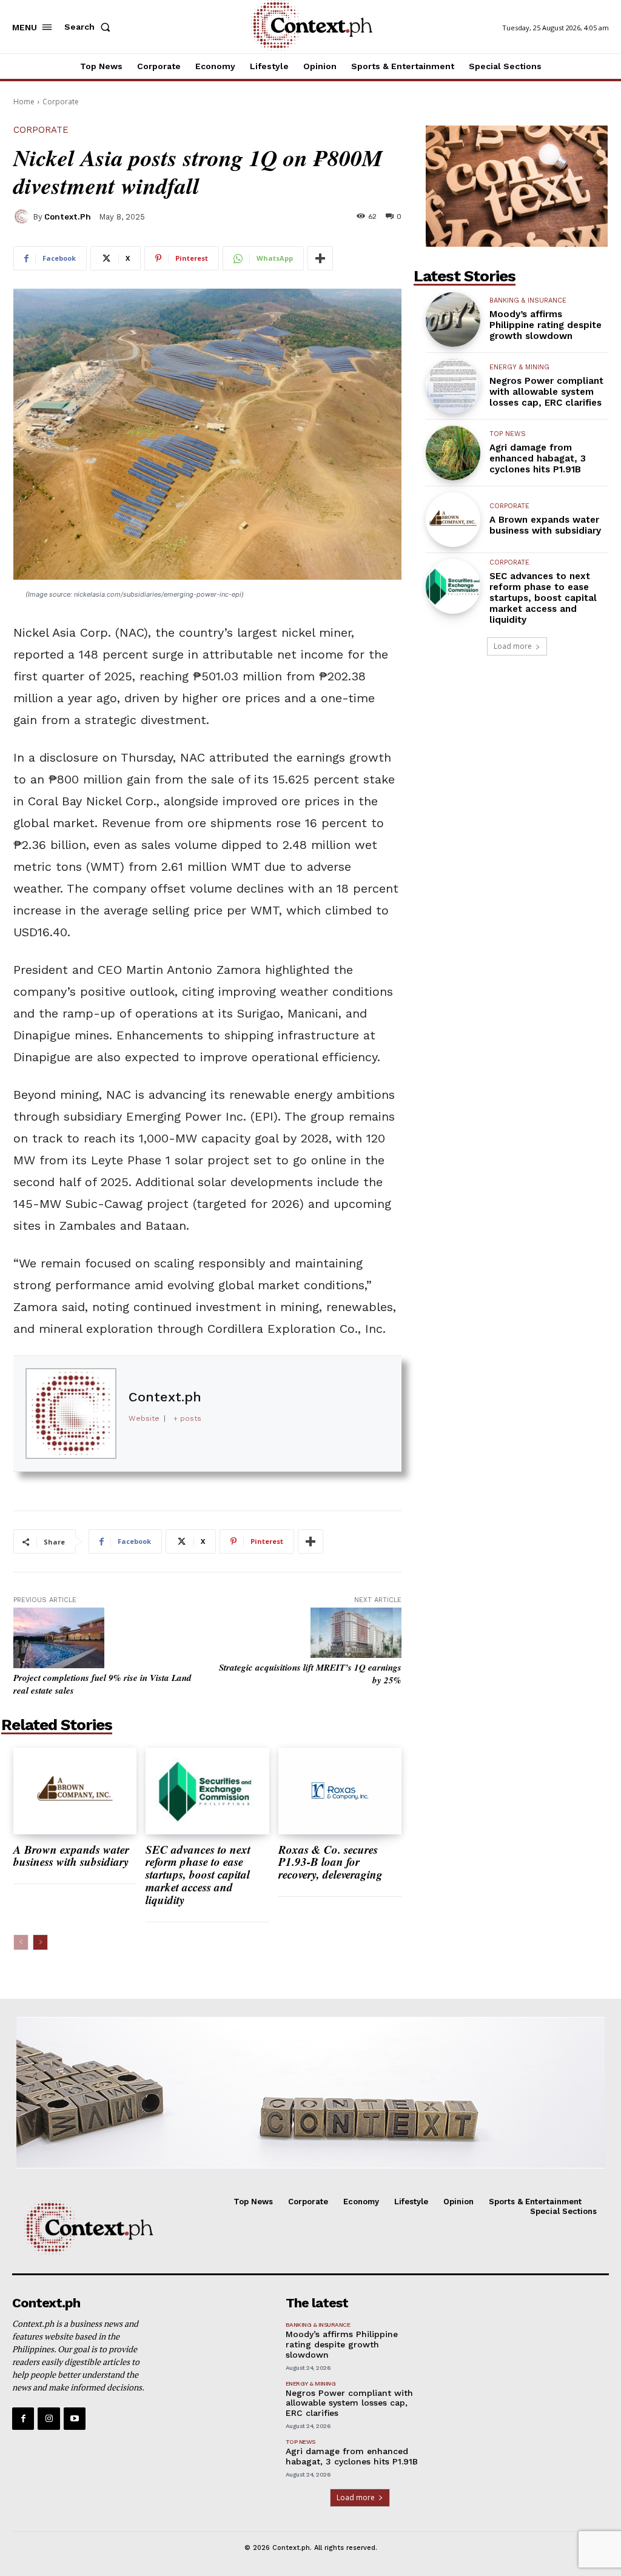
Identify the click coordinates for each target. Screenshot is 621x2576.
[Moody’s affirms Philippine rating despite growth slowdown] (453, 320)
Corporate (61, 102)
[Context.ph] (23, 216)
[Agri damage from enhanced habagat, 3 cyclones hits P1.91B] (453, 453)
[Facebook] (23, 2418)
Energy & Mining (519, 367)
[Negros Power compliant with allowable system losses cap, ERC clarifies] (453, 386)
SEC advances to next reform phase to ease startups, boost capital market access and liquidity (198, 1875)
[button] (90, 27)
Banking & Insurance (528, 300)
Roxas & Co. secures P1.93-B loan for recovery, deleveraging (332, 1862)
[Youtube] (75, 2418)
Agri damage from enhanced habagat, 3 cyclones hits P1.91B (538, 458)
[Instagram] (49, 2418)
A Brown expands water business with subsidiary (73, 1856)
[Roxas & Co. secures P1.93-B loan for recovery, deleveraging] (340, 1791)
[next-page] (40, 1942)
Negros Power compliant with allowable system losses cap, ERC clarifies (546, 392)
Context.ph (68, 217)
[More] (320, 258)
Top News (508, 434)
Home (24, 102)
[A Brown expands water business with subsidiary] (75, 1791)
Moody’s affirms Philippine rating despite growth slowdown (545, 325)
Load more (513, 646)
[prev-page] (21, 1942)
